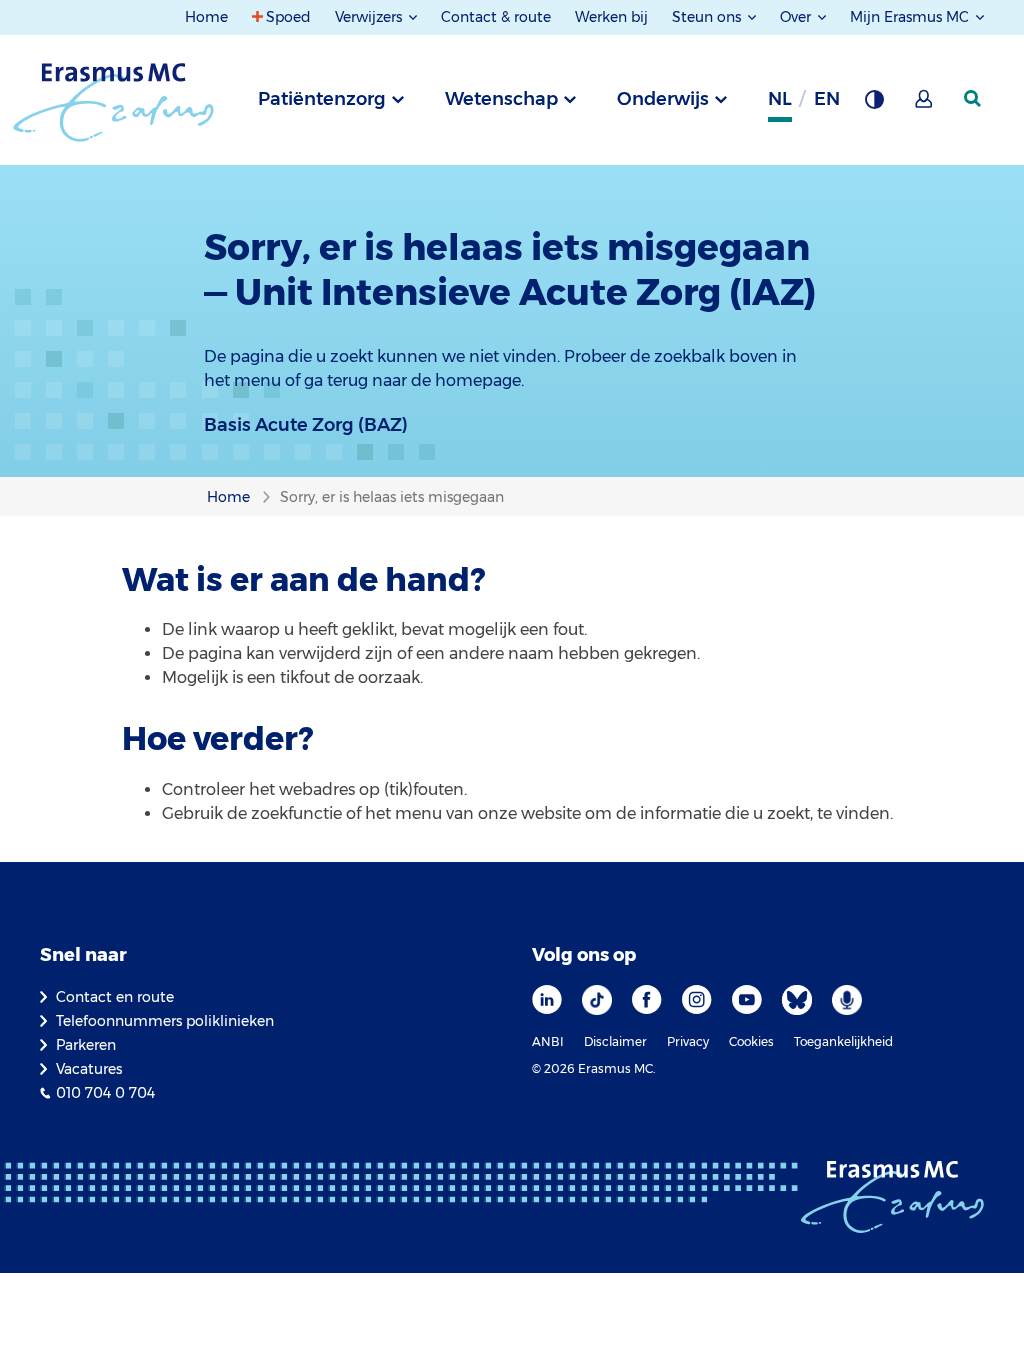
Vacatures (89, 1069)
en (827, 99)
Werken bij (611, 17)
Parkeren (86, 1045)
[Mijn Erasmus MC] (925, 105)
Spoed (288, 17)
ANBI (548, 1041)
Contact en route (115, 997)
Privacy (688, 1041)
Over (797, 17)
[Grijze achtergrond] (874, 105)
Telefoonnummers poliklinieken (165, 1021)
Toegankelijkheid (843, 1041)
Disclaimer (615, 1041)
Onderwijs (663, 99)
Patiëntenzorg (322, 99)
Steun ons (708, 17)
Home (206, 17)
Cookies (751, 1041)
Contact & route (496, 17)
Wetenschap (501, 99)
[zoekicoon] (974, 99)
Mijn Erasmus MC (911, 17)
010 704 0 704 (105, 1093)
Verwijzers (370, 17)
